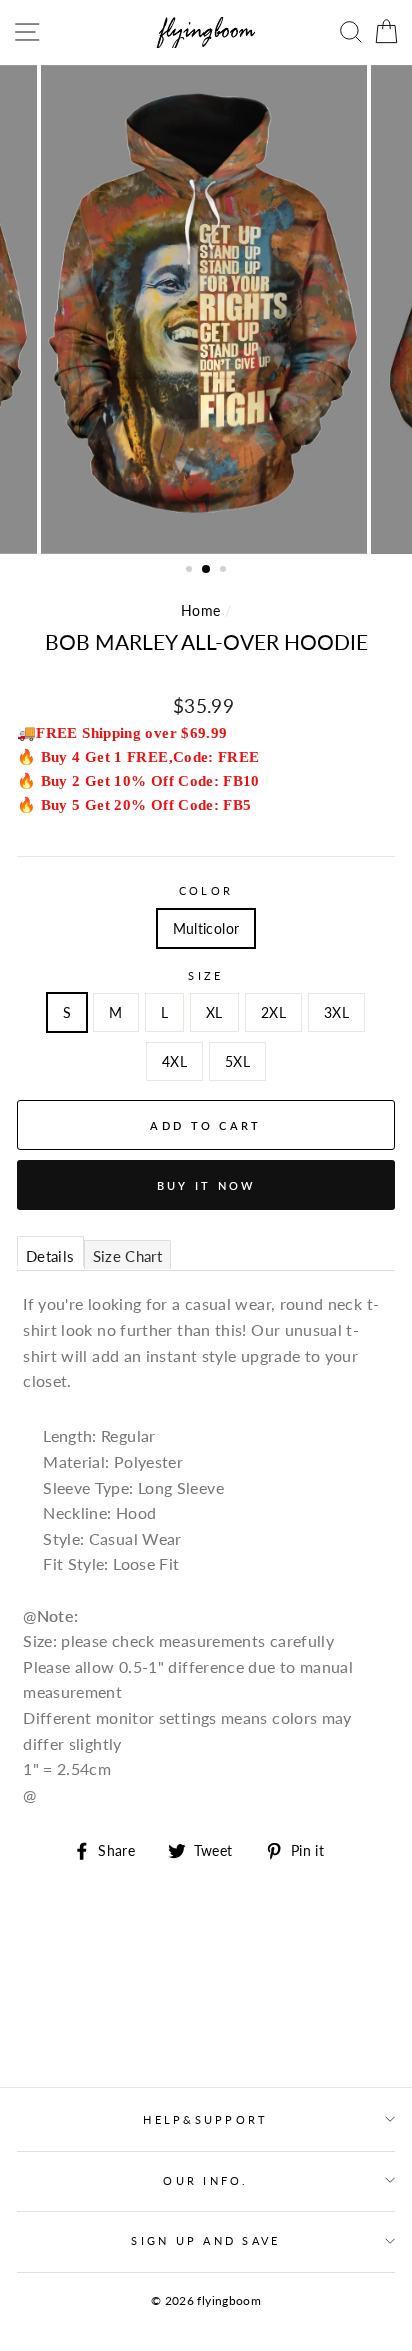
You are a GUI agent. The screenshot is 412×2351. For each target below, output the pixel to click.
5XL (237, 1061)
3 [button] (225, 571)
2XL (273, 1012)
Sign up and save (205, 2240)
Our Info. (205, 2180)
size (205, 975)
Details (50, 1256)
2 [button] (207, 570)
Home (200, 610)
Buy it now (206, 1185)
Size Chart (128, 1256)
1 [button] (191, 571)
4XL (174, 1061)
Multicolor (206, 928)
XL (214, 1012)
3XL (336, 1012)
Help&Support (205, 2119)
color (206, 890)
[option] (206, 309)
